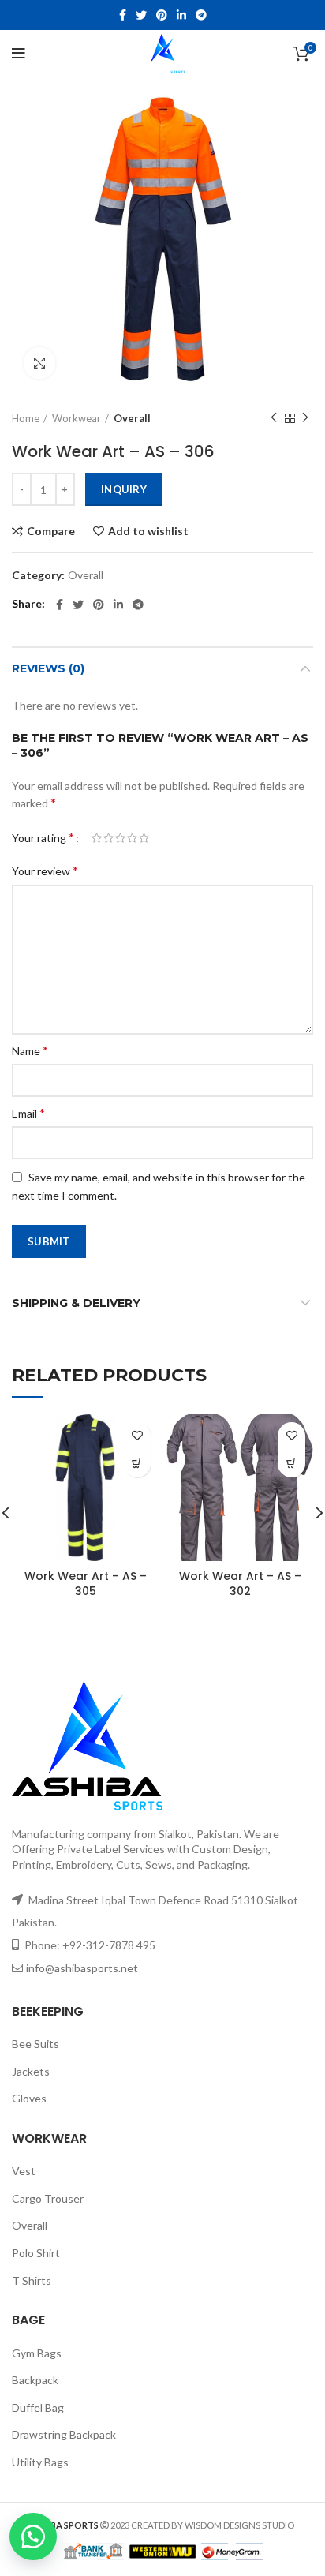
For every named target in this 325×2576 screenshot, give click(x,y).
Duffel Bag (38, 2408)
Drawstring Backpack (64, 2434)
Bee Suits (35, 2044)
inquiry (124, 489)
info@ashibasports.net (82, 1968)
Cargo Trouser (48, 2198)
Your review (45, 870)
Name (30, 1050)
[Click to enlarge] (39, 363)
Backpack (35, 2380)
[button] (39, 2537)
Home (26, 418)
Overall (132, 418)
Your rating (43, 837)
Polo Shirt (36, 2253)
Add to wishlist (148, 531)
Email (28, 1112)
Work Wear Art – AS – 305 (86, 1584)
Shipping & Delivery (76, 1303)
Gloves (29, 2098)
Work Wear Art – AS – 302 (240, 1584)
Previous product (274, 418)
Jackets (31, 2071)
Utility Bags (40, 2462)
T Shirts (32, 2280)
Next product (305, 418)
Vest (24, 2171)
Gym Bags (37, 2353)
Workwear (77, 418)
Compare (51, 531)
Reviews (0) (48, 668)
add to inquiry (137, 1464)
